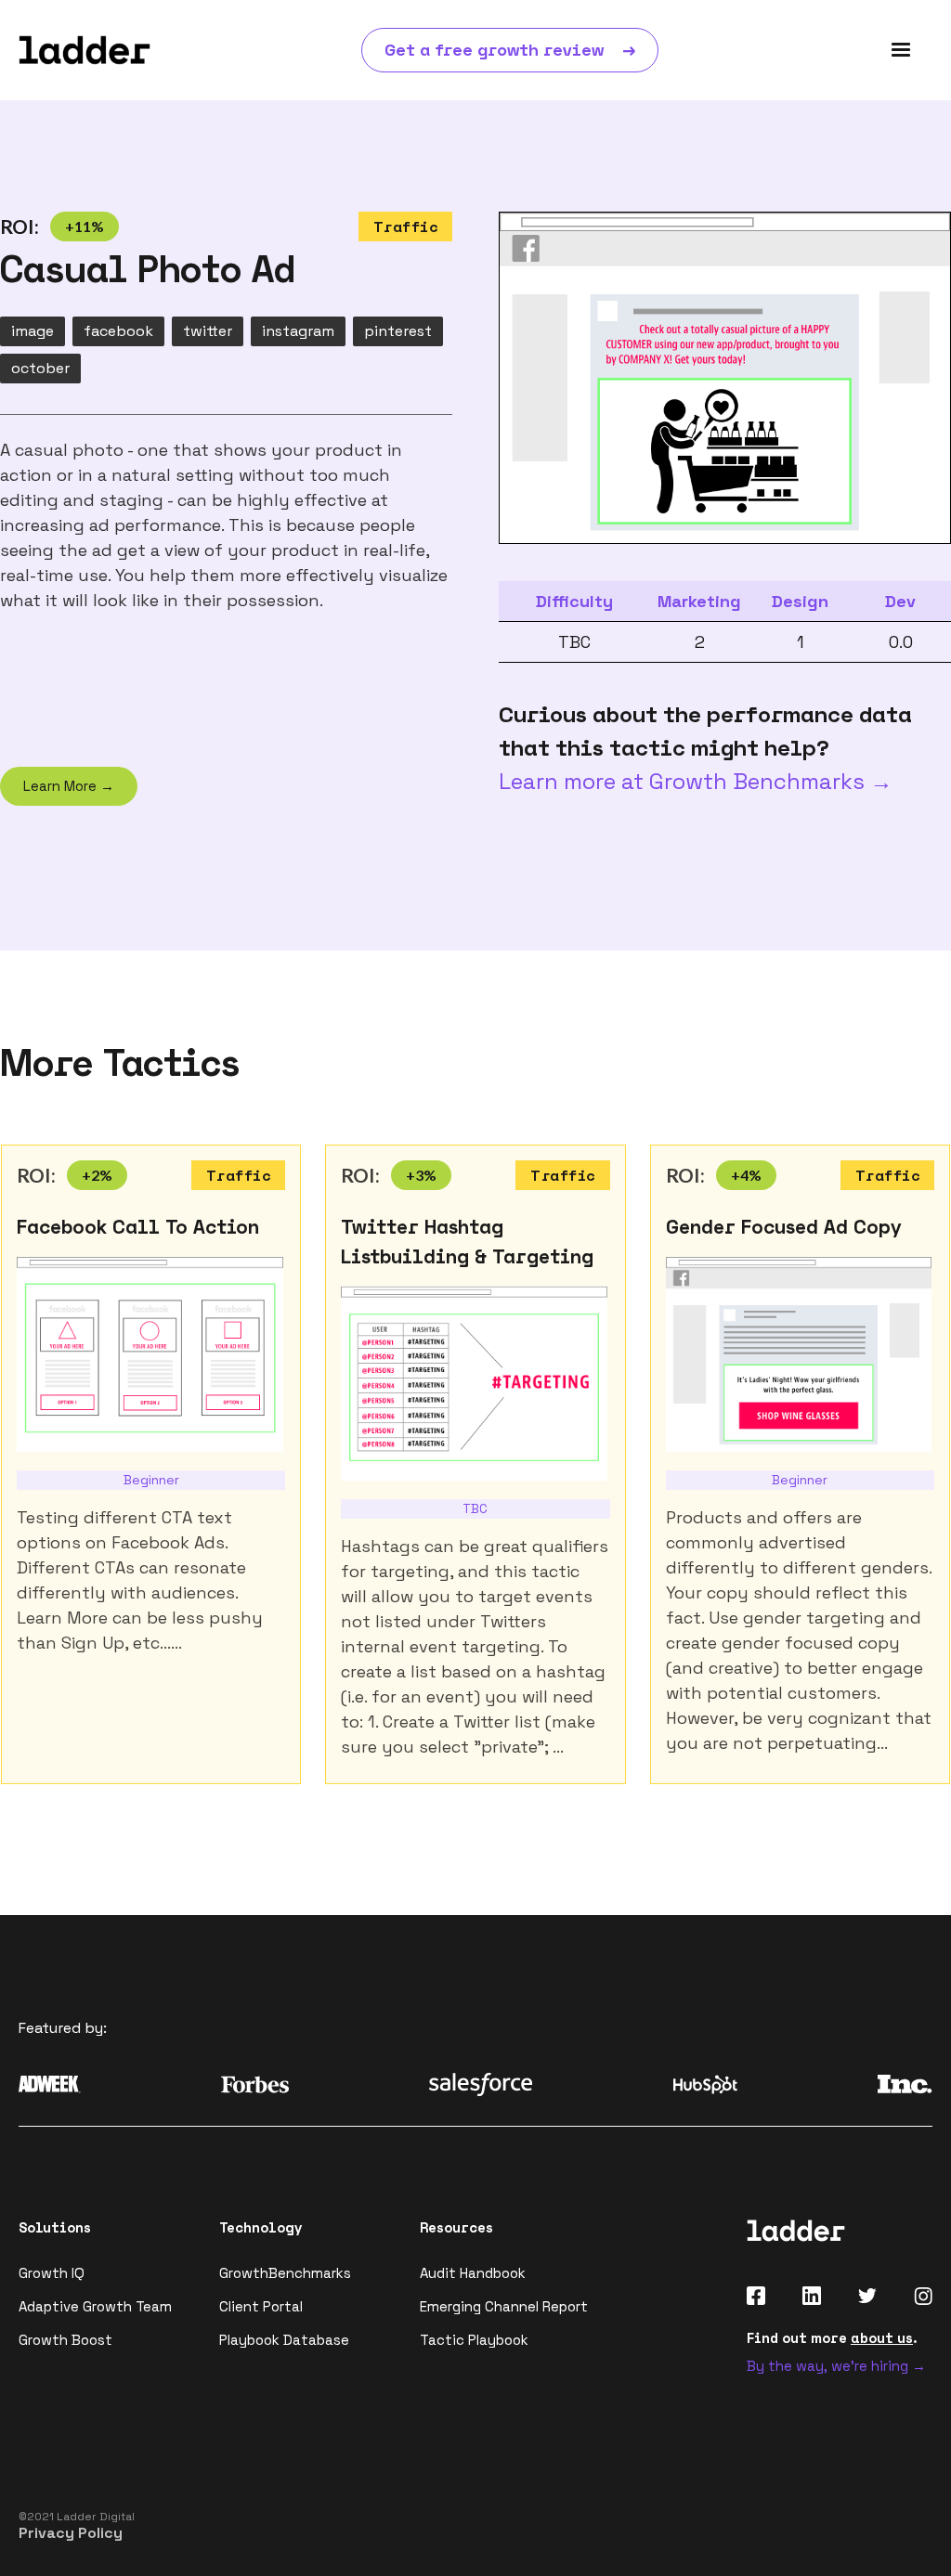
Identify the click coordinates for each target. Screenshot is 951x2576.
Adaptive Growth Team (95, 2306)
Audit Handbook (473, 2273)
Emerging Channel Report (504, 2306)
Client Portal (261, 2306)
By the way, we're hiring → (836, 2366)
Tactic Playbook (474, 2340)
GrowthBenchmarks (285, 2273)
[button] (901, 50)
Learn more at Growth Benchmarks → (696, 781)
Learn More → (69, 786)
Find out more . (832, 2337)
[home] (85, 50)
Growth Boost (65, 2340)
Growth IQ (52, 2273)
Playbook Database (284, 2340)
